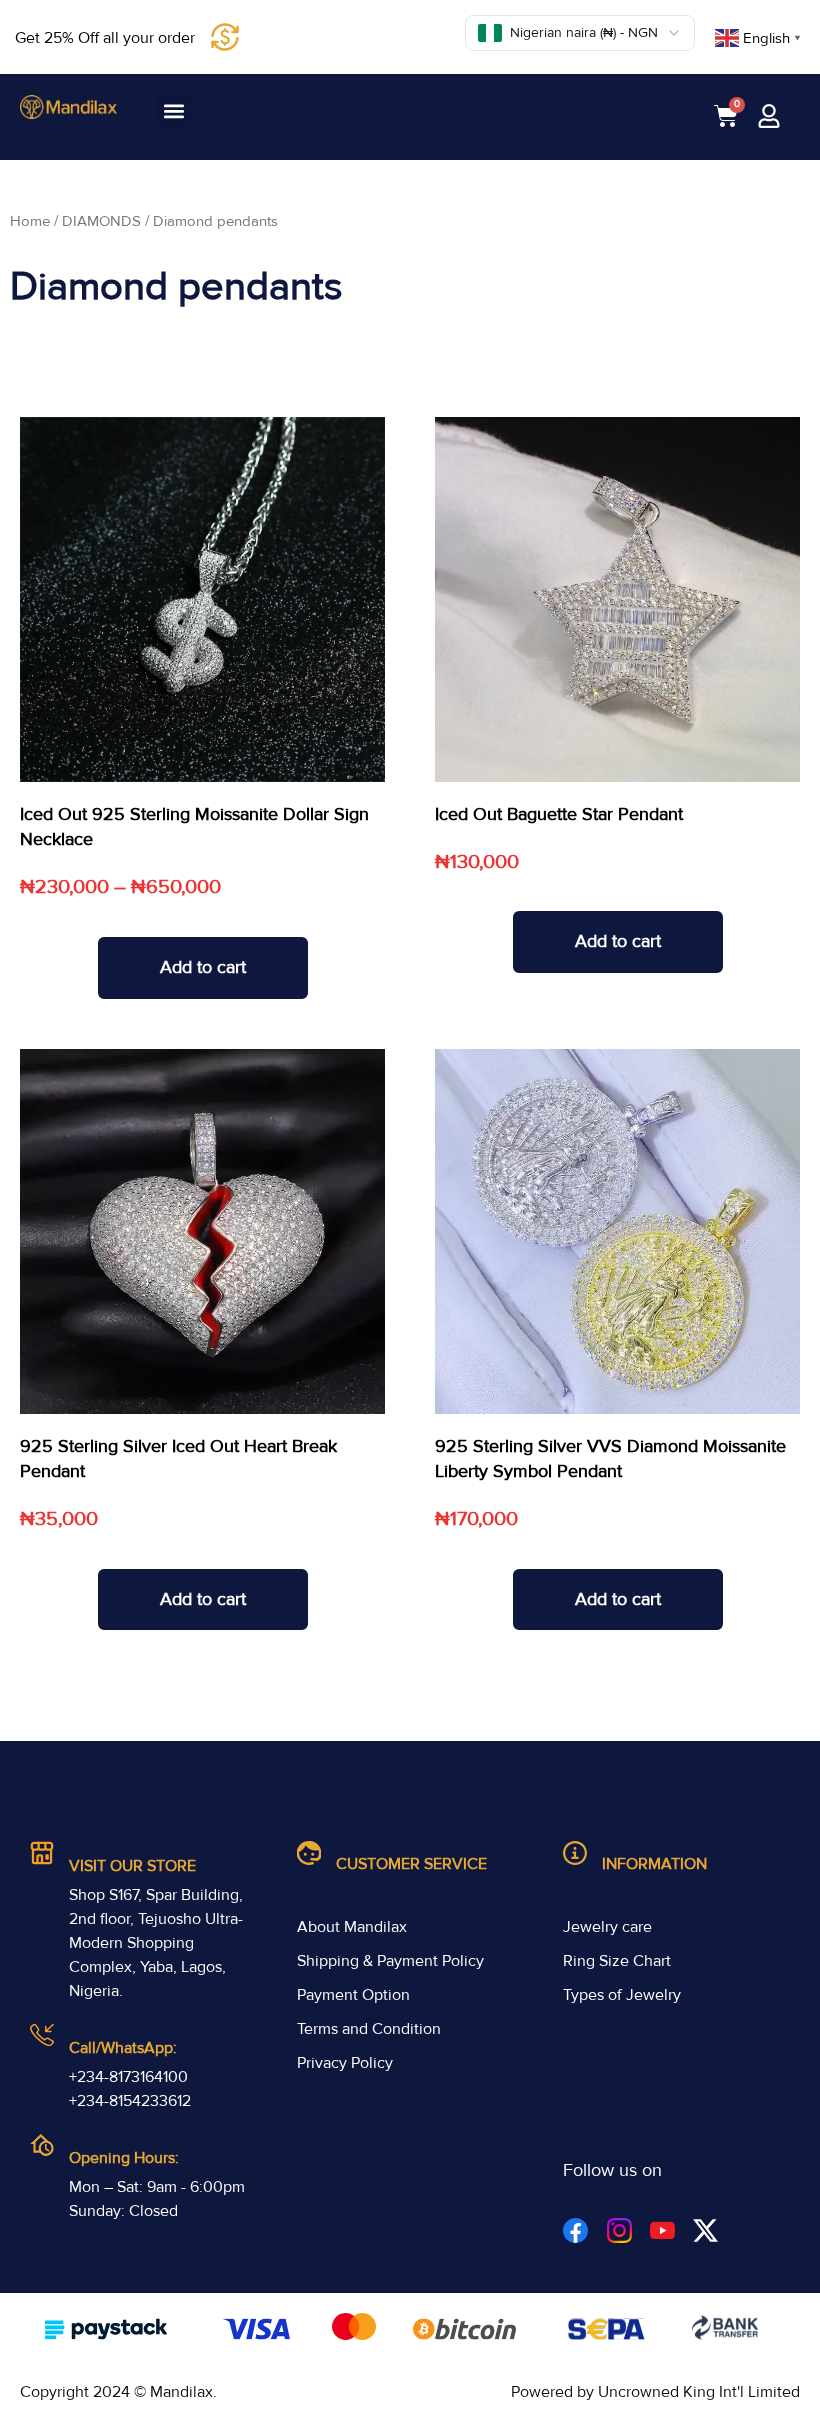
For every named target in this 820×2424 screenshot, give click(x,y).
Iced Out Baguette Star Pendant (559, 814)
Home (30, 221)
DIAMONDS (101, 221)
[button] (173, 110)
